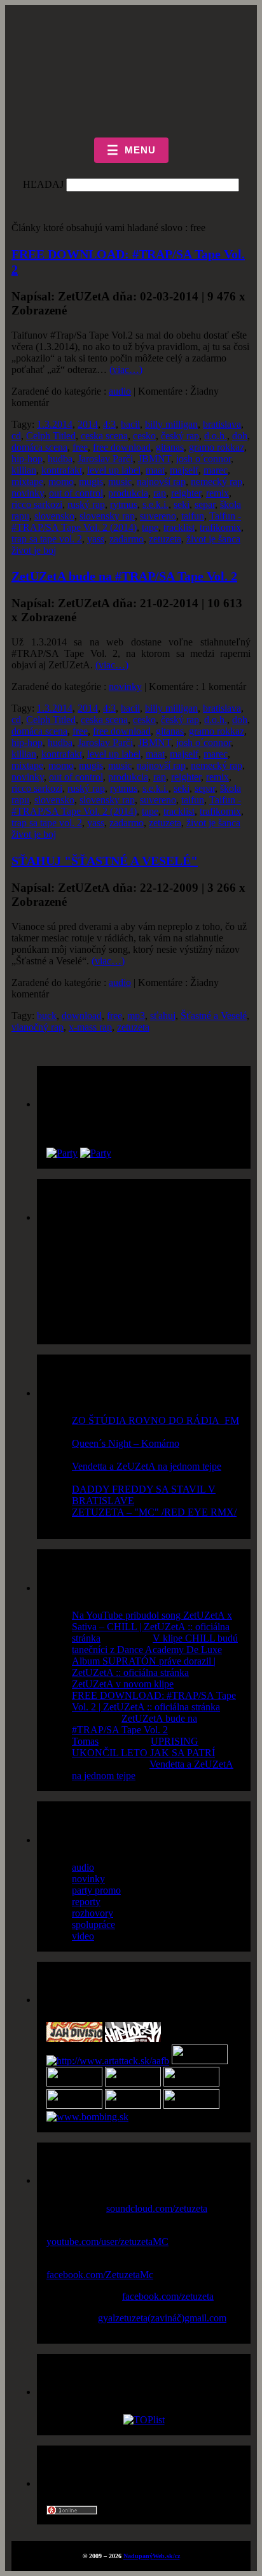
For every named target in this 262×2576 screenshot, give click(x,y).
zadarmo (127, 539)
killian (24, 470)
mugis (91, 482)
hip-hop (27, 459)
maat (155, 470)
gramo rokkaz (217, 447)
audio (120, 391)
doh (240, 436)
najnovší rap (161, 482)
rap (160, 493)
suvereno (158, 516)
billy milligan (171, 424)
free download (122, 447)
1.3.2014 (55, 424)
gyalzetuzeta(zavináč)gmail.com (162, 2318)
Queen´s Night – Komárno (126, 1443)
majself (184, 470)
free (80, 447)
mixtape (27, 482)
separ (205, 504)
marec (216, 470)
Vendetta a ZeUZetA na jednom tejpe (147, 1466)
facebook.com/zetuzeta (168, 2296)
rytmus (124, 504)
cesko (144, 436)
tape (150, 527)
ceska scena (104, 436)
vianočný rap (38, 1027)
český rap (180, 436)
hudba (60, 459)
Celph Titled (51, 436)
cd (16, 436)
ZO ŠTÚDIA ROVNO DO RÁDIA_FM (155, 1420)
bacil (130, 424)
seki (182, 504)
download (82, 1016)
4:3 (109, 424)
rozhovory (93, 1913)
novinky (28, 493)
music (120, 482)
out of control (76, 493)
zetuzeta (165, 539)
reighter (186, 493)
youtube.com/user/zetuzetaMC (107, 2242)
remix (217, 493)
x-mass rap (90, 1027)
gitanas (170, 447)
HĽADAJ (43, 184)
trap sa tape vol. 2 (47, 539)
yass (96, 539)
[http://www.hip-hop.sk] (133, 2038)
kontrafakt (62, 470)
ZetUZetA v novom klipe (123, 1684)
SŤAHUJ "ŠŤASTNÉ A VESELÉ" (105, 861)
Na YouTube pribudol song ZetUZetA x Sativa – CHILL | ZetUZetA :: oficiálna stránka (152, 1627)
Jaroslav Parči (105, 459)
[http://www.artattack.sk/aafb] (108, 2061)
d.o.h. (216, 436)
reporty (86, 1902)
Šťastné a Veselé (214, 1016)
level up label (114, 470)
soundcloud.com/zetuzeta (157, 2208)
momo (61, 482)
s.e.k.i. (155, 504)
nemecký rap (217, 482)
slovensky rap (107, 516)
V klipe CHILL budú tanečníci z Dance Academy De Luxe (155, 1644)
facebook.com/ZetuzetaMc (100, 2275)
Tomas (85, 1741)
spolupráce (93, 1925)
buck (47, 1016)
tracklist (179, 527)
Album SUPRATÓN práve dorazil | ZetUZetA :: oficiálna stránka (144, 1667)
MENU (131, 150)
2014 (88, 424)
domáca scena (39, 447)
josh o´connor (203, 459)
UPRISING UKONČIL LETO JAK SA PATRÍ (143, 1747)
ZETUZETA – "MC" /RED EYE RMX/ (154, 1512)
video (83, 1936)
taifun (193, 516)
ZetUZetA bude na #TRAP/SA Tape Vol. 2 (124, 576)
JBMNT (155, 459)
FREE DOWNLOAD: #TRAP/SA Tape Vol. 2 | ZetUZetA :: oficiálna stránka (154, 1701)
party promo (96, 1890)
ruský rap (86, 504)
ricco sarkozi (37, 504)
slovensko (54, 516)
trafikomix (220, 527)
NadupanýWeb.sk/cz (152, 2556)
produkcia (128, 493)
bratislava (222, 424)
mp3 (136, 1016)
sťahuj (163, 1016)
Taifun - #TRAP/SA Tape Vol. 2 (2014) (126, 522)
